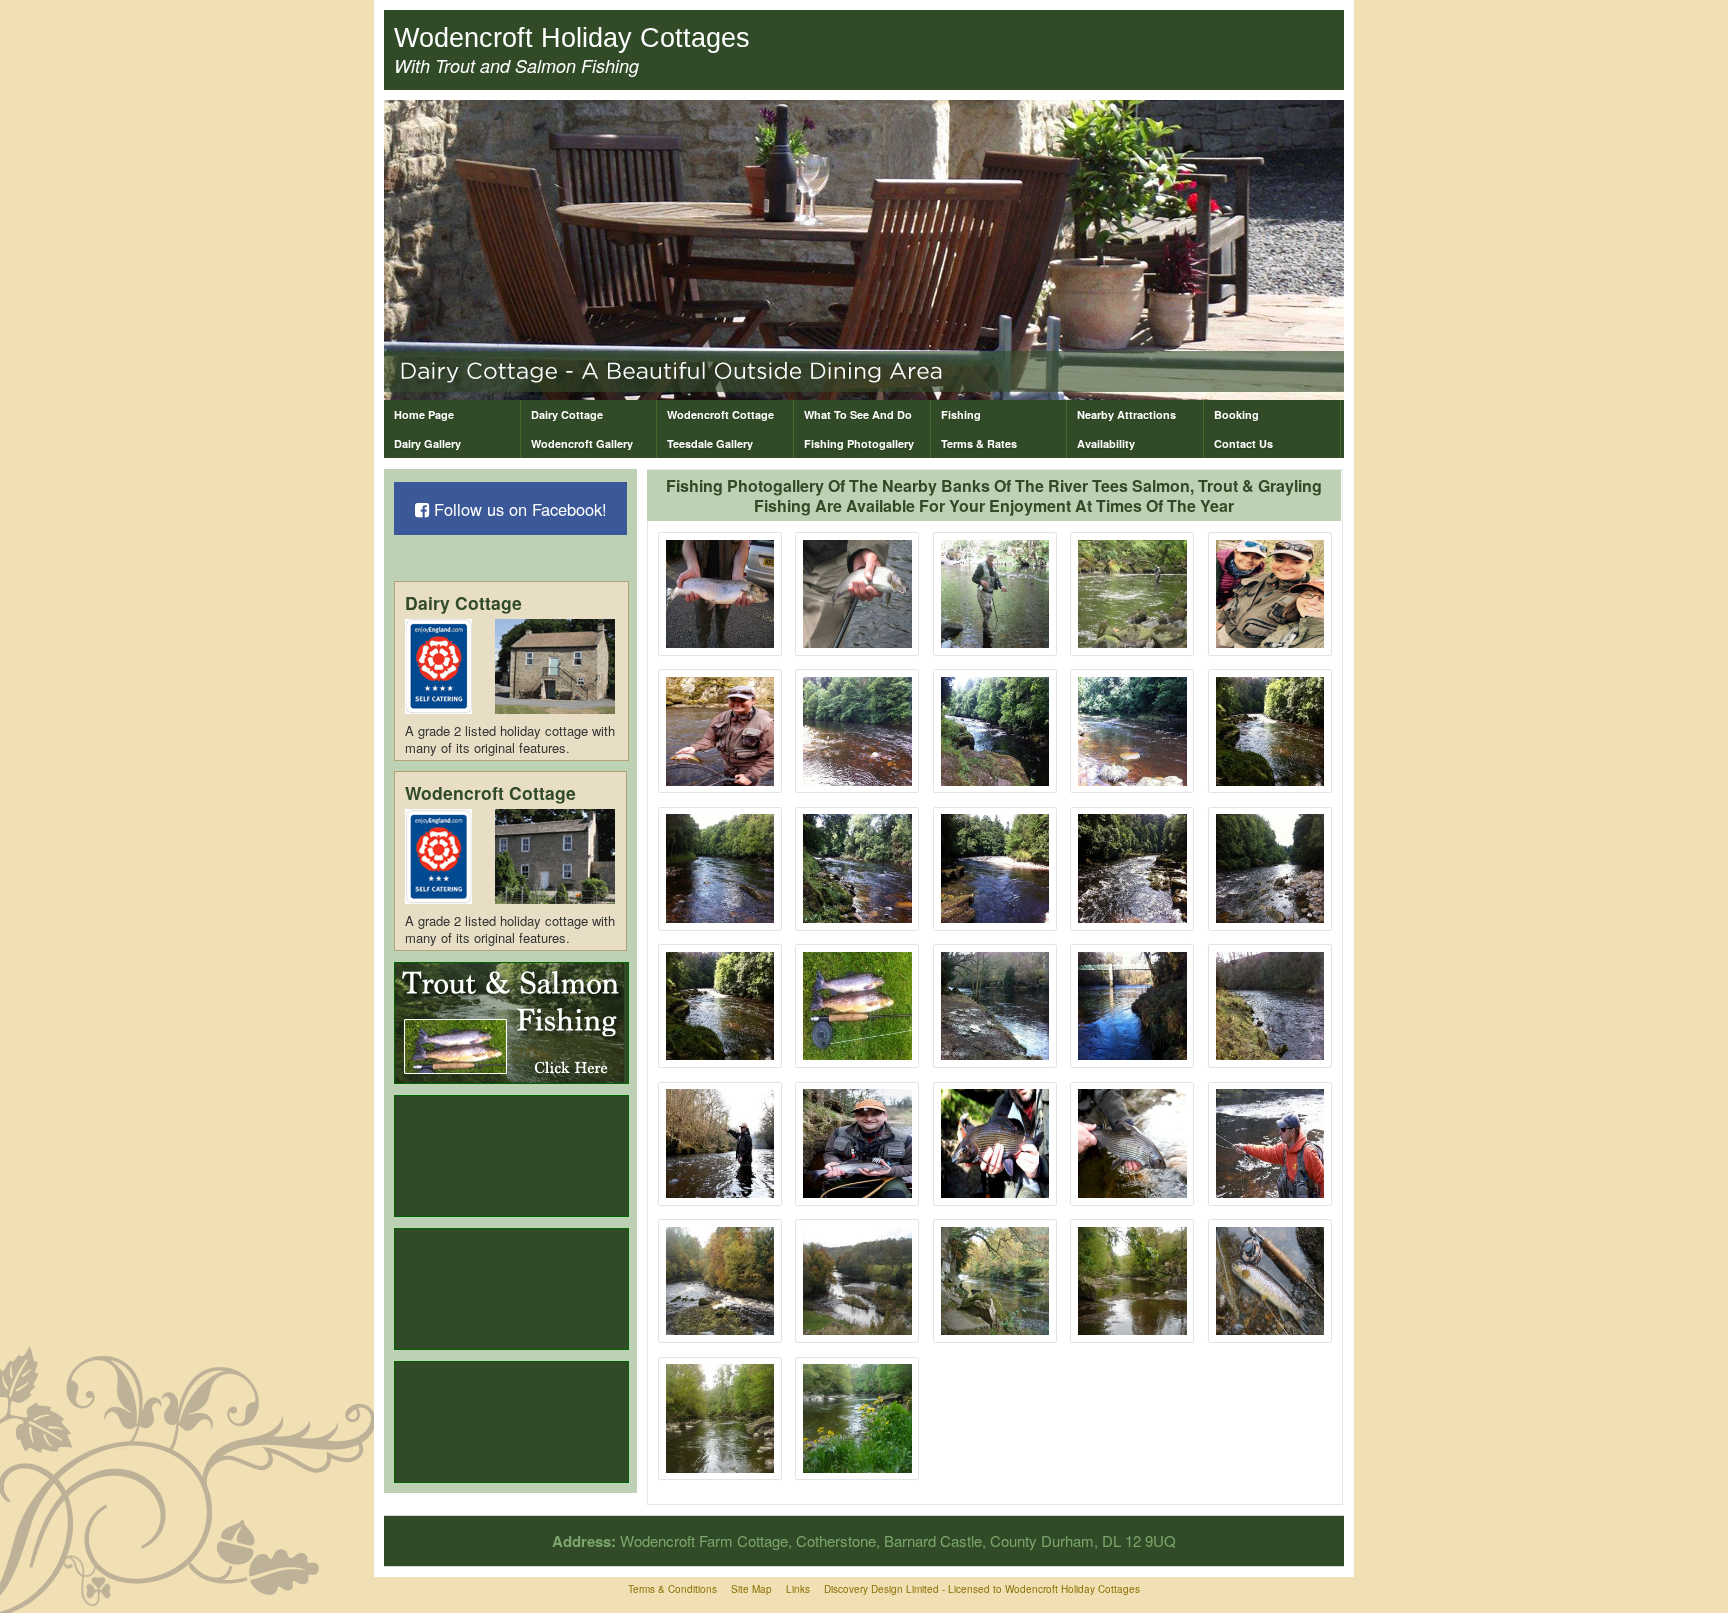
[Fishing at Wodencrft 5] (1132, 1143)
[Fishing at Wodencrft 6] (1270, 1143)
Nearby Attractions (1126, 414)
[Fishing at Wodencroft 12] (995, 1006)
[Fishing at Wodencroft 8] (1132, 868)
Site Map (751, 1589)
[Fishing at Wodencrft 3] (857, 1143)
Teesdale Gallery (710, 443)
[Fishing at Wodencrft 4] (995, 1143)
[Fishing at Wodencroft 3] (995, 594)
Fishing (961, 414)
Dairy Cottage (567, 414)
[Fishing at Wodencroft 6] (720, 731)
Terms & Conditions (672, 1589)
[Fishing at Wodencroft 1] (720, 594)
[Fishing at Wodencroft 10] (720, 1006)
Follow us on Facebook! (518, 509)
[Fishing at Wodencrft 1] (1270, 1006)
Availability (1106, 443)
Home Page (424, 414)
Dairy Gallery (427, 443)
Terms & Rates (979, 443)
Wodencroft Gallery (582, 443)
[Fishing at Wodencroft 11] (857, 1006)
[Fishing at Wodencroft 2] (857, 594)
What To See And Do (858, 414)
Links (798, 1589)
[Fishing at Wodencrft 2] (720, 1143)
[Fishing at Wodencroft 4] (1132, 594)
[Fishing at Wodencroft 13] (1132, 1006)
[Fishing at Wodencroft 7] (995, 868)
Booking (1236, 414)
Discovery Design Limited (881, 1589)
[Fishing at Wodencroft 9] (1270, 868)
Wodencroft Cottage (720, 414)
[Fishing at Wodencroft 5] (1270, 594)
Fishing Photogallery (859, 443)
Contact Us (1243, 443)
